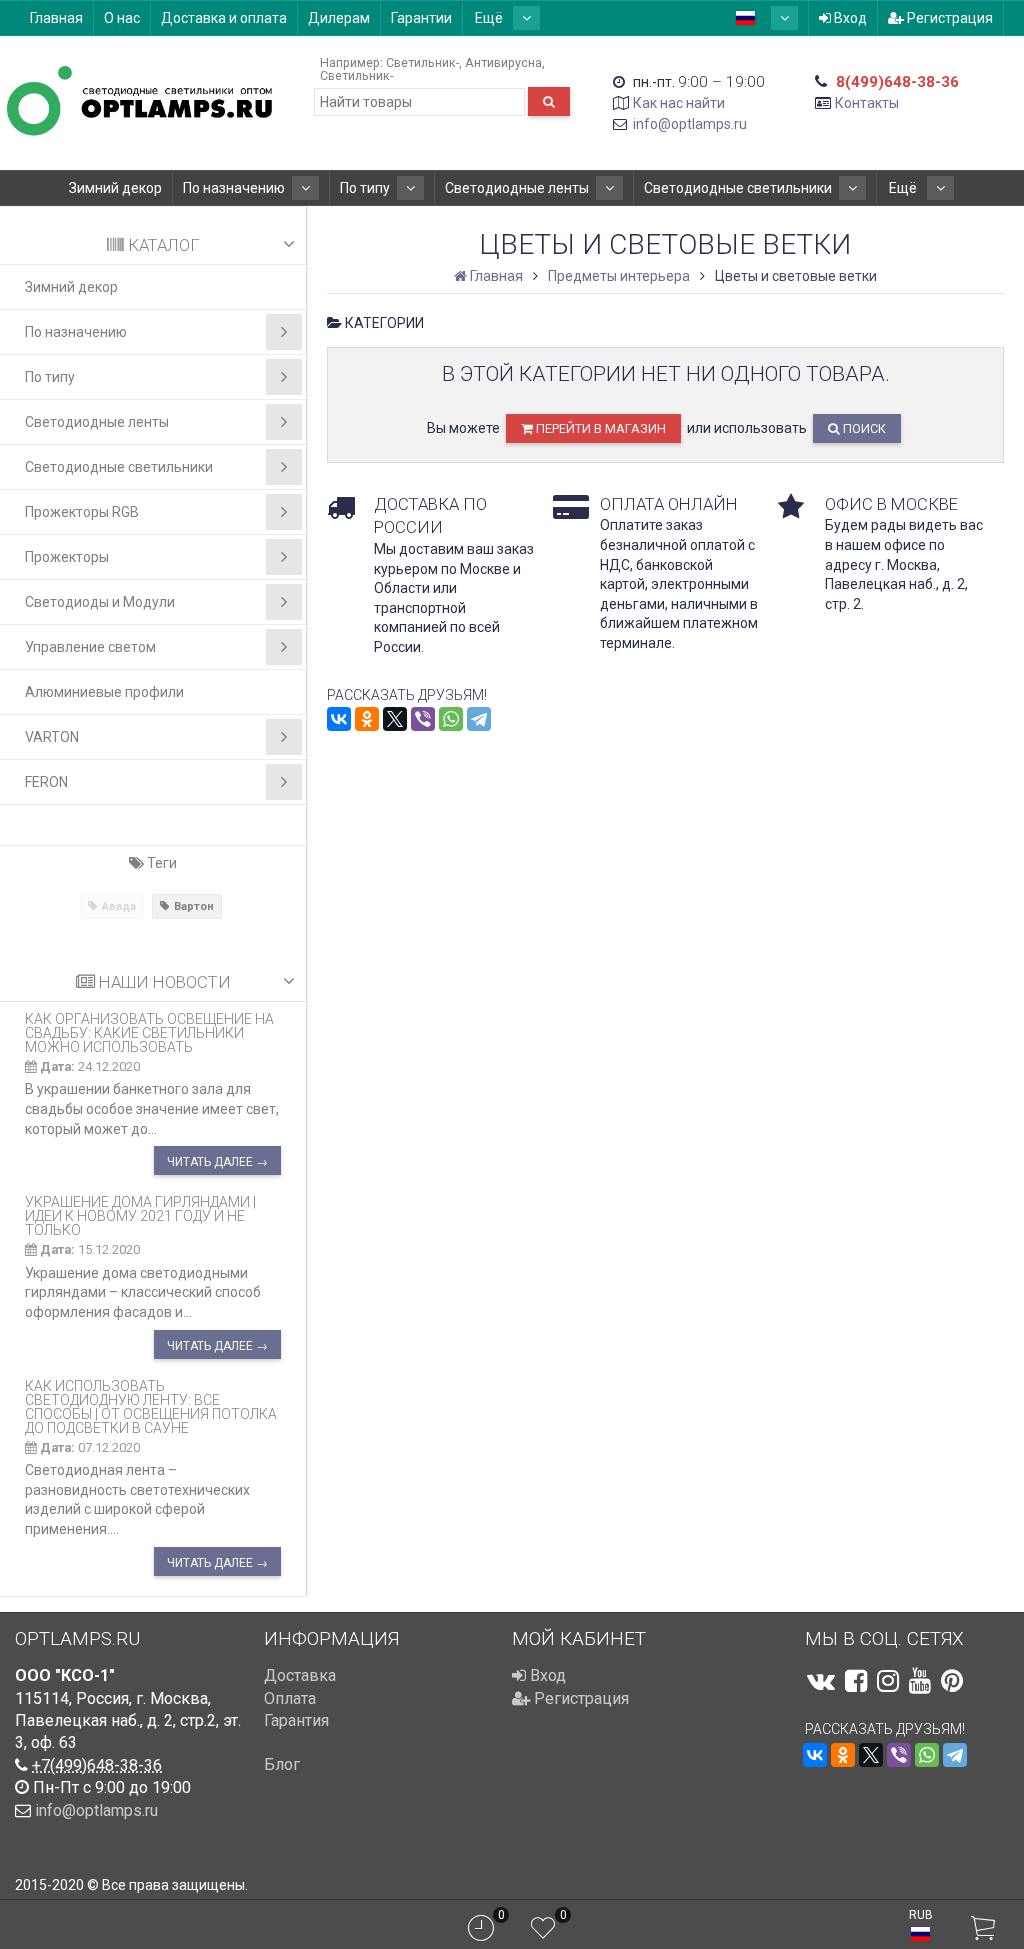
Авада (119, 906)
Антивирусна (503, 62)
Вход (849, 18)
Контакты (867, 103)
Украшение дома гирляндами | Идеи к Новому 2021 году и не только (140, 1216)
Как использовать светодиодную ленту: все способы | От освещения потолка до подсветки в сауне (151, 1407)
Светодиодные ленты (517, 188)
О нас (122, 18)
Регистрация (948, 18)
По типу (365, 188)
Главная (56, 18)
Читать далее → (217, 1162)
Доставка (300, 1675)
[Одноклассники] (367, 719)
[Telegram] (479, 719)
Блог (282, 1764)
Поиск (863, 428)
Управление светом (90, 647)
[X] (395, 719)
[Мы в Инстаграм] (888, 1681)
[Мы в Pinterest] (952, 1681)
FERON (46, 782)
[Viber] (423, 719)
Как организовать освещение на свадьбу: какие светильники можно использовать (149, 1033)
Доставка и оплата (224, 18)
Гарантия (296, 1720)
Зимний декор (115, 188)
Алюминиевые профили (104, 692)
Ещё (490, 18)
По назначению (234, 188)
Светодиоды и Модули (100, 602)
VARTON (52, 737)
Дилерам (339, 18)
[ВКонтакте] (339, 719)
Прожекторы (67, 557)
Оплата (290, 1698)
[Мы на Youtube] (920, 1681)
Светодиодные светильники (738, 188)
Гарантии (421, 18)
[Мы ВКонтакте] (821, 1681)
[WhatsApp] (451, 719)
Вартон (194, 906)
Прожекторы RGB (82, 512)
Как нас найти (679, 103)
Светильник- (422, 62)
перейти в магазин (599, 428)
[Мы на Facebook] (856, 1681)
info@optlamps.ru (690, 124)
